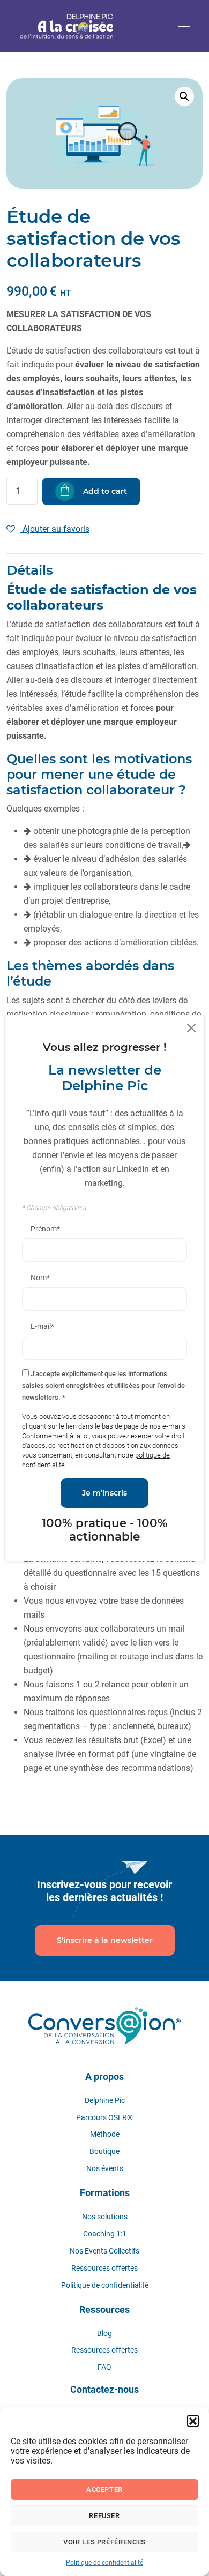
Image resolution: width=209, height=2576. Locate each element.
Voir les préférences (104, 2542)
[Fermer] (191, 1028)
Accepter (104, 2489)
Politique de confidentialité (104, 2563)
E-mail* (42, 1326)
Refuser (104, 2516)
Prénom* (45, 1229)
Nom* (40, 1278)
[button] (193, 2421)
